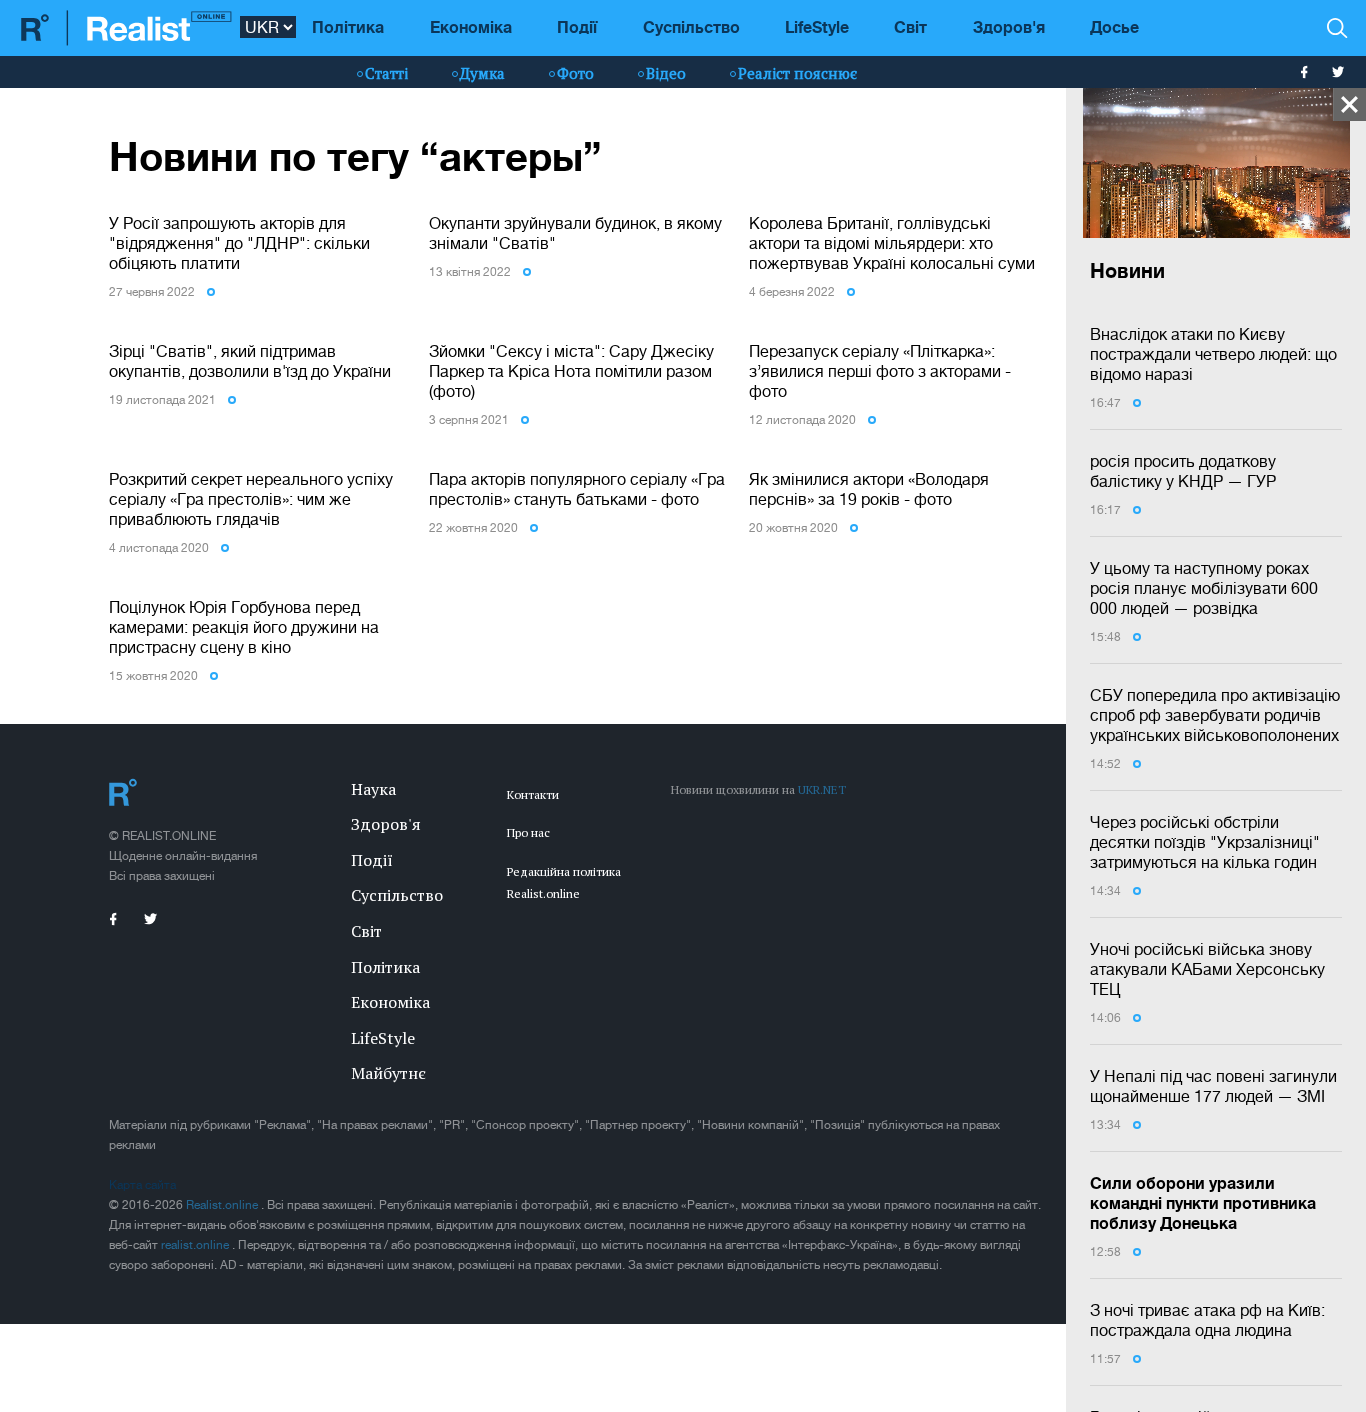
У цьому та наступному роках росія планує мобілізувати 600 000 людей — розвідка (1204, 588)
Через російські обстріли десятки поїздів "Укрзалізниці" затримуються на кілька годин (1205, 842)
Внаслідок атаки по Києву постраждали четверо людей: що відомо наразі (1213, 354)
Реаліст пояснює (797, 73)
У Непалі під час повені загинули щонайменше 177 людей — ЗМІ (1213, 1086)
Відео (666, 73)
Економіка (471, 26)
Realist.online (223, 1205)
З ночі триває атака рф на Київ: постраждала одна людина (1207, 1320)
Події (577, 26)
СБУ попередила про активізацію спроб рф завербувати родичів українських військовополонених (1215, 715)
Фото (575, 73)
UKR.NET (822, 789)
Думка (482, 73)
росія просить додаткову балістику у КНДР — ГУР (1183, 471)
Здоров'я (1009, 26)
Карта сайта (142, 1185)
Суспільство (691, 26)
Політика (348, 26)
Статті (386, 73)
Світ (910, 26)
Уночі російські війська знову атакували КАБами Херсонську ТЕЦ (1207, 969)
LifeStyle (817, 26)
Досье (1114, 26)
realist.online (196, 1245)
